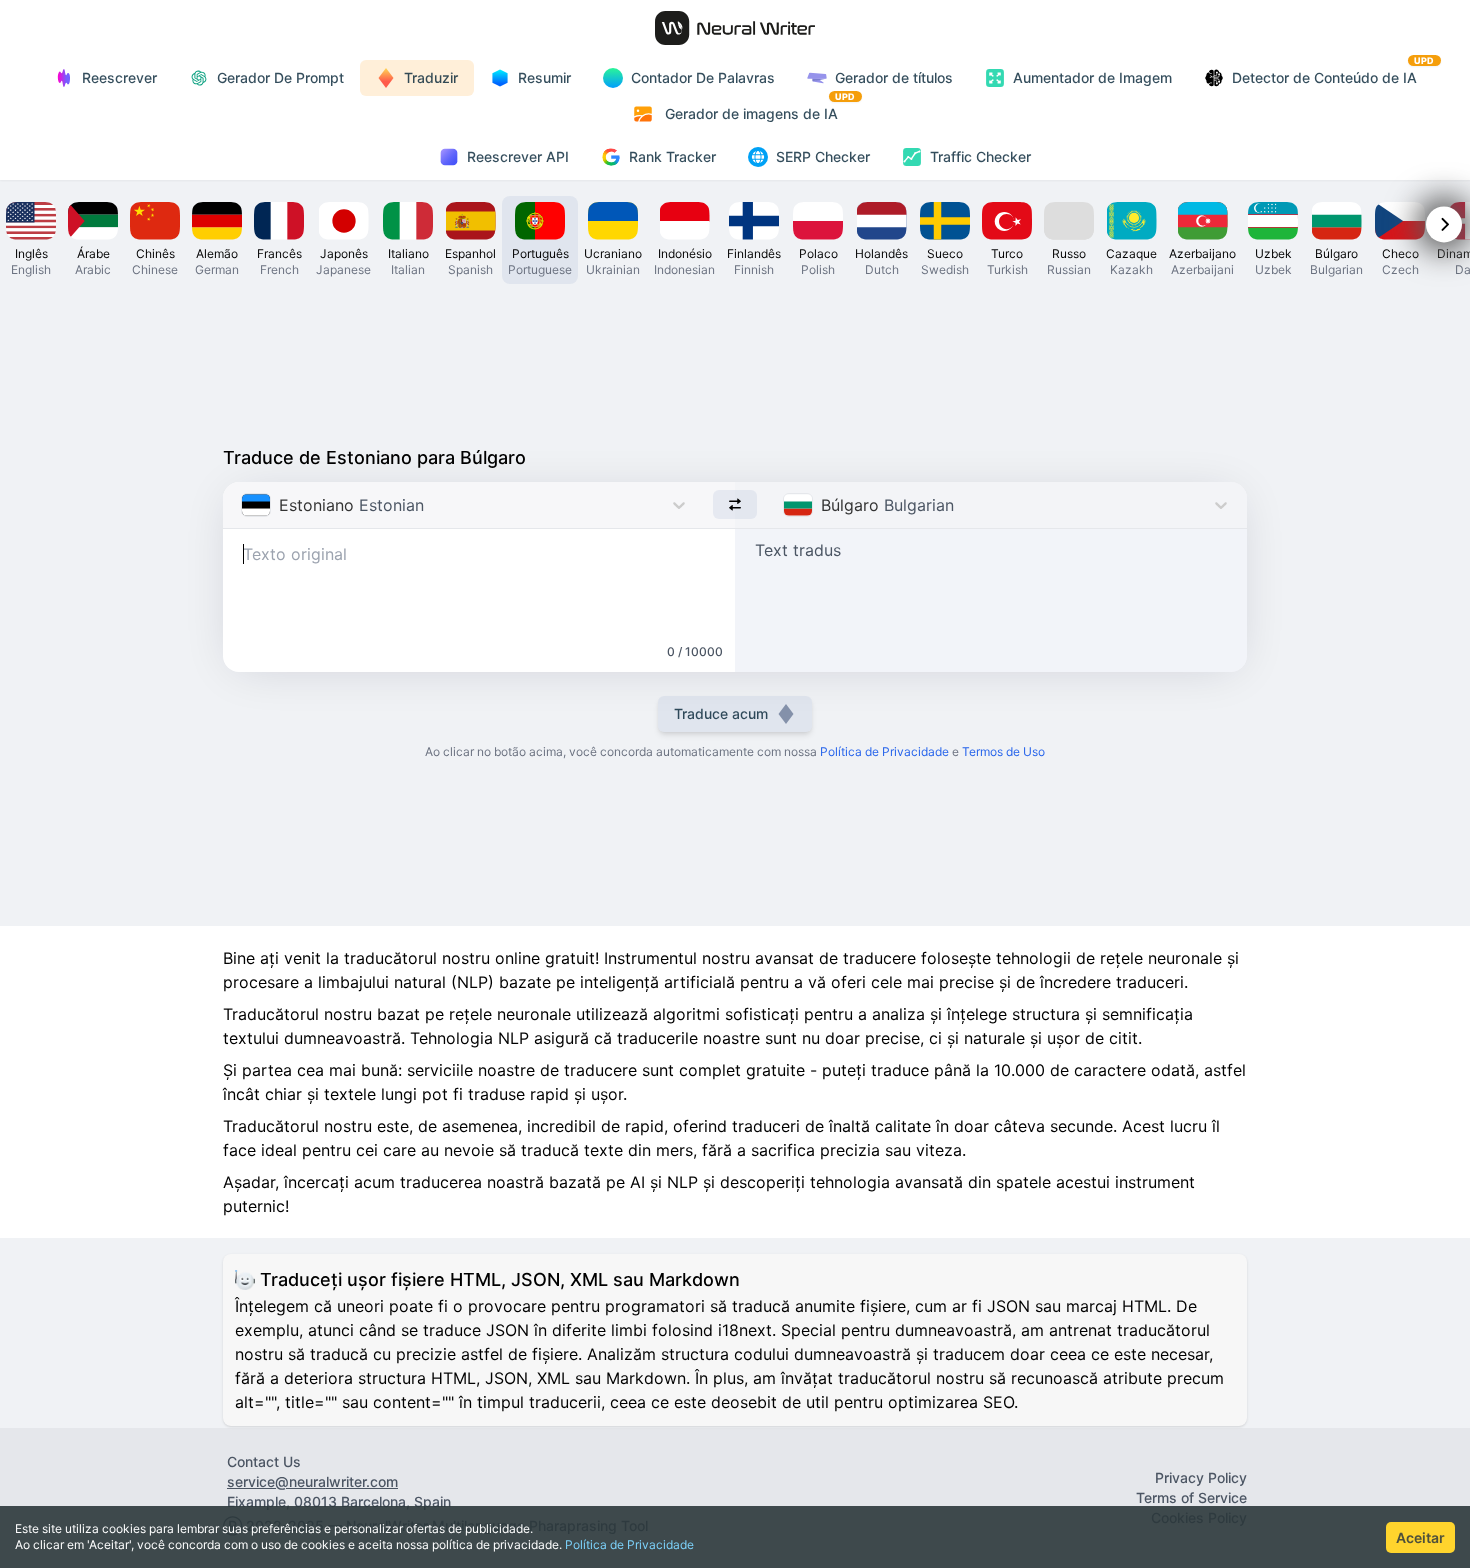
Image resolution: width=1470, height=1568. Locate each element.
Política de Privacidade (629, 1544)
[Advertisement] (735, 360)
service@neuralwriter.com (312, 1481)
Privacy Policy (1201, 1477)
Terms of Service (1191, 1497)
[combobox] (243, 505)
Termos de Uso (1003, 751)
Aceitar (1420, 1537)
